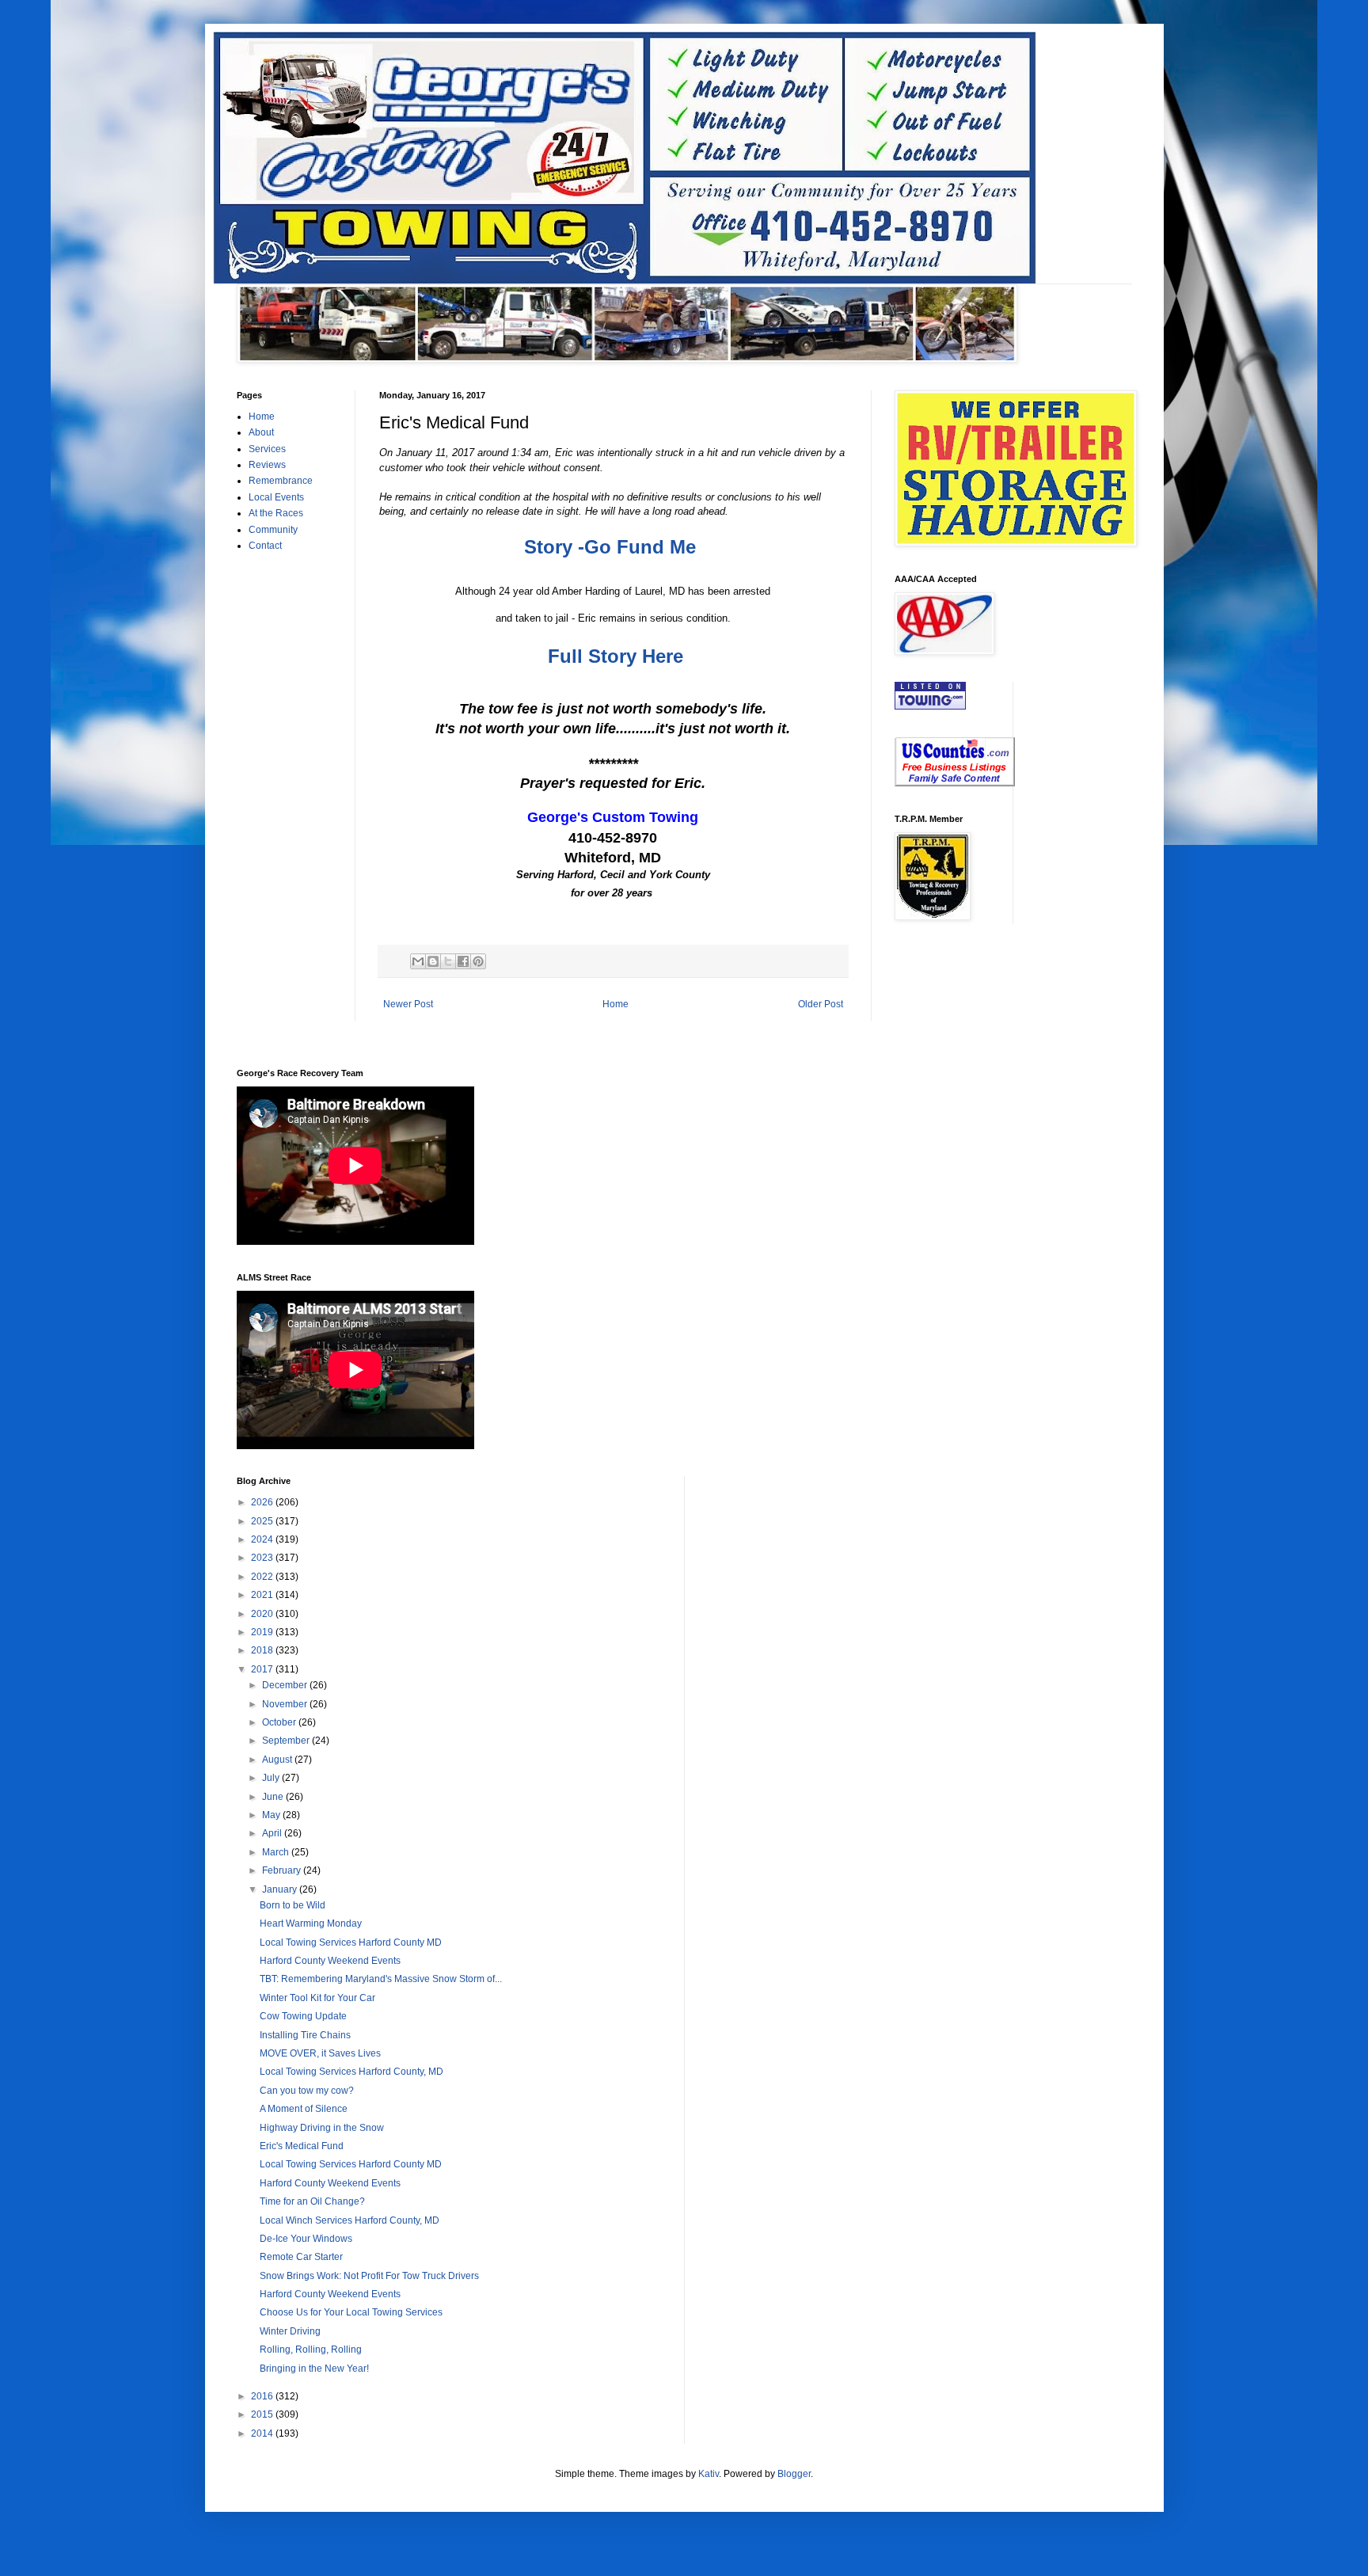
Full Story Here (616, 656)
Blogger (794, 2474)
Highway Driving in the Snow (322, 2128)
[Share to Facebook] (463, 961)
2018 (263, 1650)
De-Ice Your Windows (306, 2239)
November (286, 1704)
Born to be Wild (293, 1905)
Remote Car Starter (301, 2257)
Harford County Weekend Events (330, 1961)
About (261, 432)
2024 (263, 1539)
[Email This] (418, 961)
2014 (263, 2433)
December (286, 1685)
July (272, 1778)
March (277, 1852)
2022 (263, 1577)
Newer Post (408, 1004)
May (272, 1815)
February (283, 1870)
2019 (263, 1632)
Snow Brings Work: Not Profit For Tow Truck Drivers (369, 2276)
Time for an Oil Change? (312, 2201)
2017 (263, 1669)
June (274, 1797)
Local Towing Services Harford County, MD (351, 2072)
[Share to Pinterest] (478, 961)
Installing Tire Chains (305, 2035)
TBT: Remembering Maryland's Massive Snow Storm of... (381, 1979)
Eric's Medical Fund (302, 2146)
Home (616, 1004)
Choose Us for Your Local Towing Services (351, 2312)
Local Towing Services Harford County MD (351, 1942)
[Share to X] (448, 961)
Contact (265, 546)
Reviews (267, 465)
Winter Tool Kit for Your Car (317, 1998)
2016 (263, 2396)
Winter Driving (290, 2331)
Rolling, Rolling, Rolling (311, 2350)
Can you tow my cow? (307, 2091)
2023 (263, 1558)
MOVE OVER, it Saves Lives (320, 2053)
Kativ (709, 2474)
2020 (263, 1614)
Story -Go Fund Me (610, 547)
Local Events (276, 497)
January (281, 1889)
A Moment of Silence (304, 2109)
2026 (263, 1502)
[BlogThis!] (433, 961)
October (280, 1722)
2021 (263, 1595)
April (273, 1833)
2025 (263, 1521)
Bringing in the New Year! (314, 2369)
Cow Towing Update (303, 2016)
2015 (263, 2414)
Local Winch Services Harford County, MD (350, 2220)
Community (273, 530)
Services (267, 449)
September (287, 1741)
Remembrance (281, 481)
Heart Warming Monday (311, 1923)
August (278, 1760)
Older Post (821, 1004)
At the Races (276, 513)
